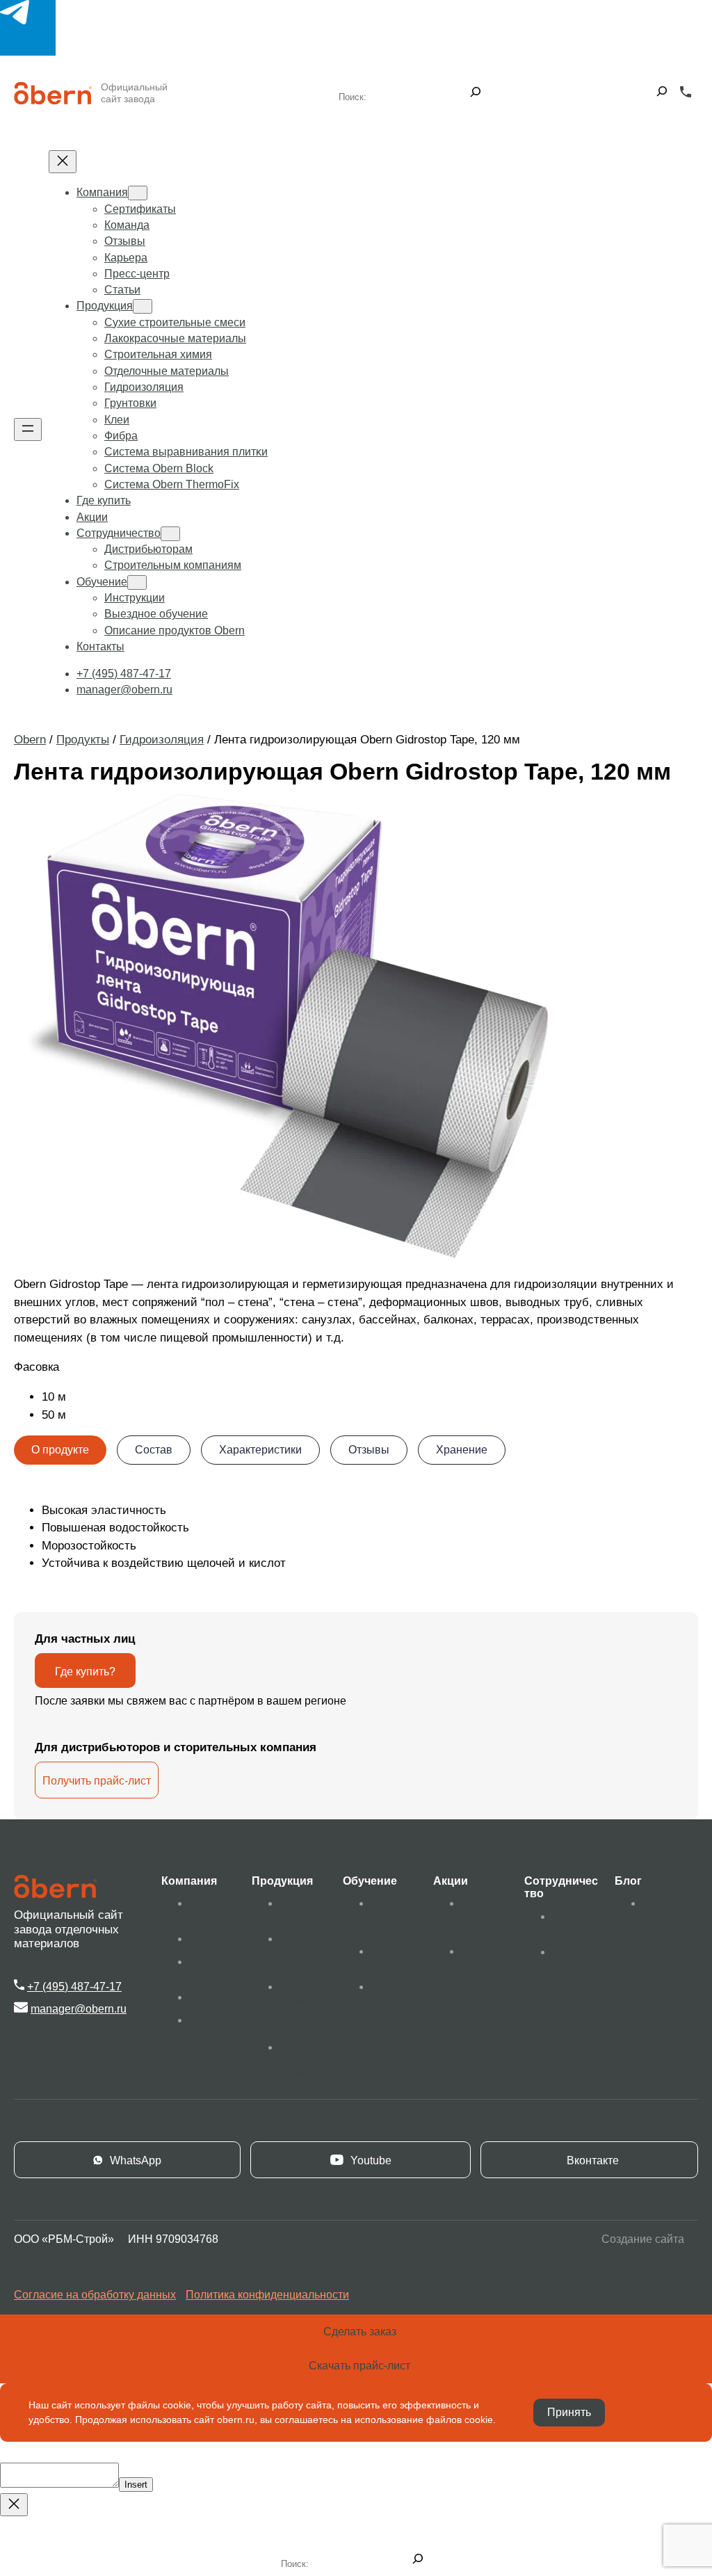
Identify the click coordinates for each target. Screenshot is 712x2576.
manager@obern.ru (79, 2009)
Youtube (371, 2160)
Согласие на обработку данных (95, 2295)
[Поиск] (476, 93)
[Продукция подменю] (143, 306)
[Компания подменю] (138, 193)
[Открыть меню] (28, 429)
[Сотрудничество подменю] (170, 534)
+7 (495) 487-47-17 (74, 1987)
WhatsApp (136, 2160)
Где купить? (85, 1672)
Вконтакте (593, 2160)
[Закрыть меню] (63, 162)
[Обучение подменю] (137, 582)
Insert (136, 2485)
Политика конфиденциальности (267, 2295)
